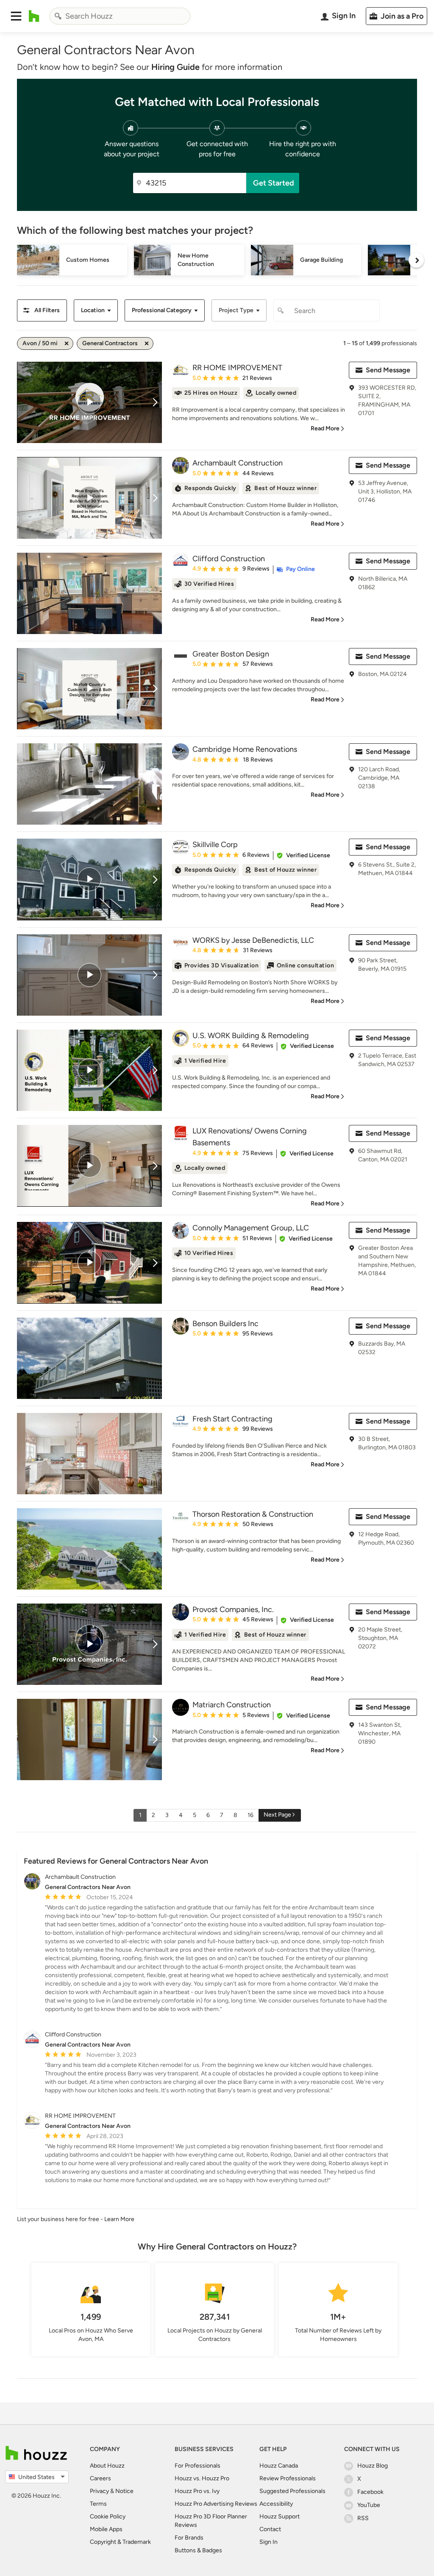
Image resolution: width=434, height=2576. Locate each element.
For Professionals (198, 2466)
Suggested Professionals (292, 2491)
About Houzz (107, 2466)
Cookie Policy (108, 2516)
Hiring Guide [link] (175, 67)
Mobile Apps (106, 2529)
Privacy (99, 2491)
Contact (270, 2529)
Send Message (388, 370)
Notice (124, 2491)
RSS (363, 2518)
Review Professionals (288, 2478)
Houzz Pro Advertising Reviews (216, 2504)
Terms (98, 2504)
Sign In (268, 2542)
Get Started (274, 183)
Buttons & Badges (198, 2550)
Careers (100, 2478)
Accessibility (276, 2504)
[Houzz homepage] (34, 16)
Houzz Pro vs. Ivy (197, 2491)
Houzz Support (280, 2516)
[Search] (58, 16)
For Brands (189, 2538)
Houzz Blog (373, 2466)
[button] (16, 16)
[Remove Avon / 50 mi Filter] (67, 343)
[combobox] (120, 16)
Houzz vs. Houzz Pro (202, 2478)
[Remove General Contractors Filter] (147, 343)
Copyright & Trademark (120, 2542)
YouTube (369, 2505)
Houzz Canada (279, 2466)
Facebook (370, 2492)
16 (250, 1815)
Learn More (119, 2219)
